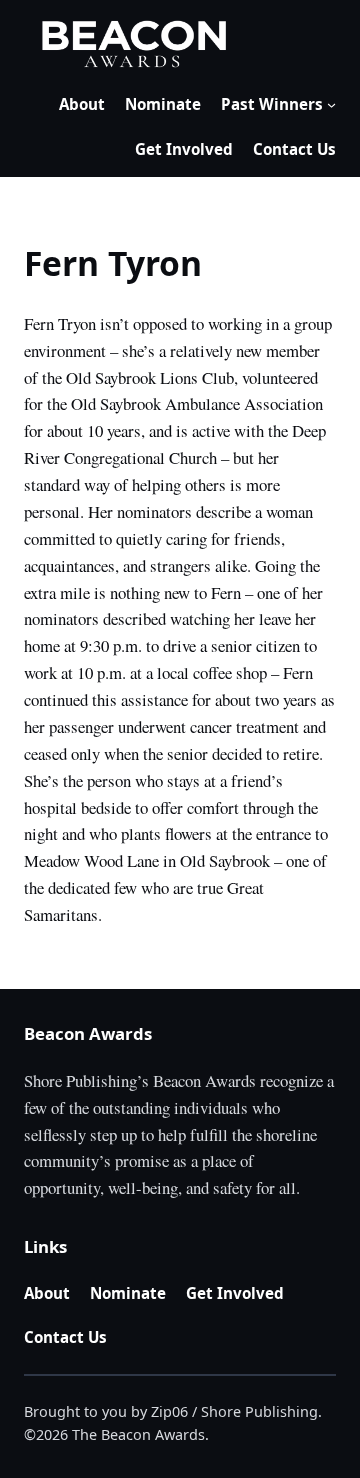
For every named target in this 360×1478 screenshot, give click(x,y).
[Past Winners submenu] (331, 104)
